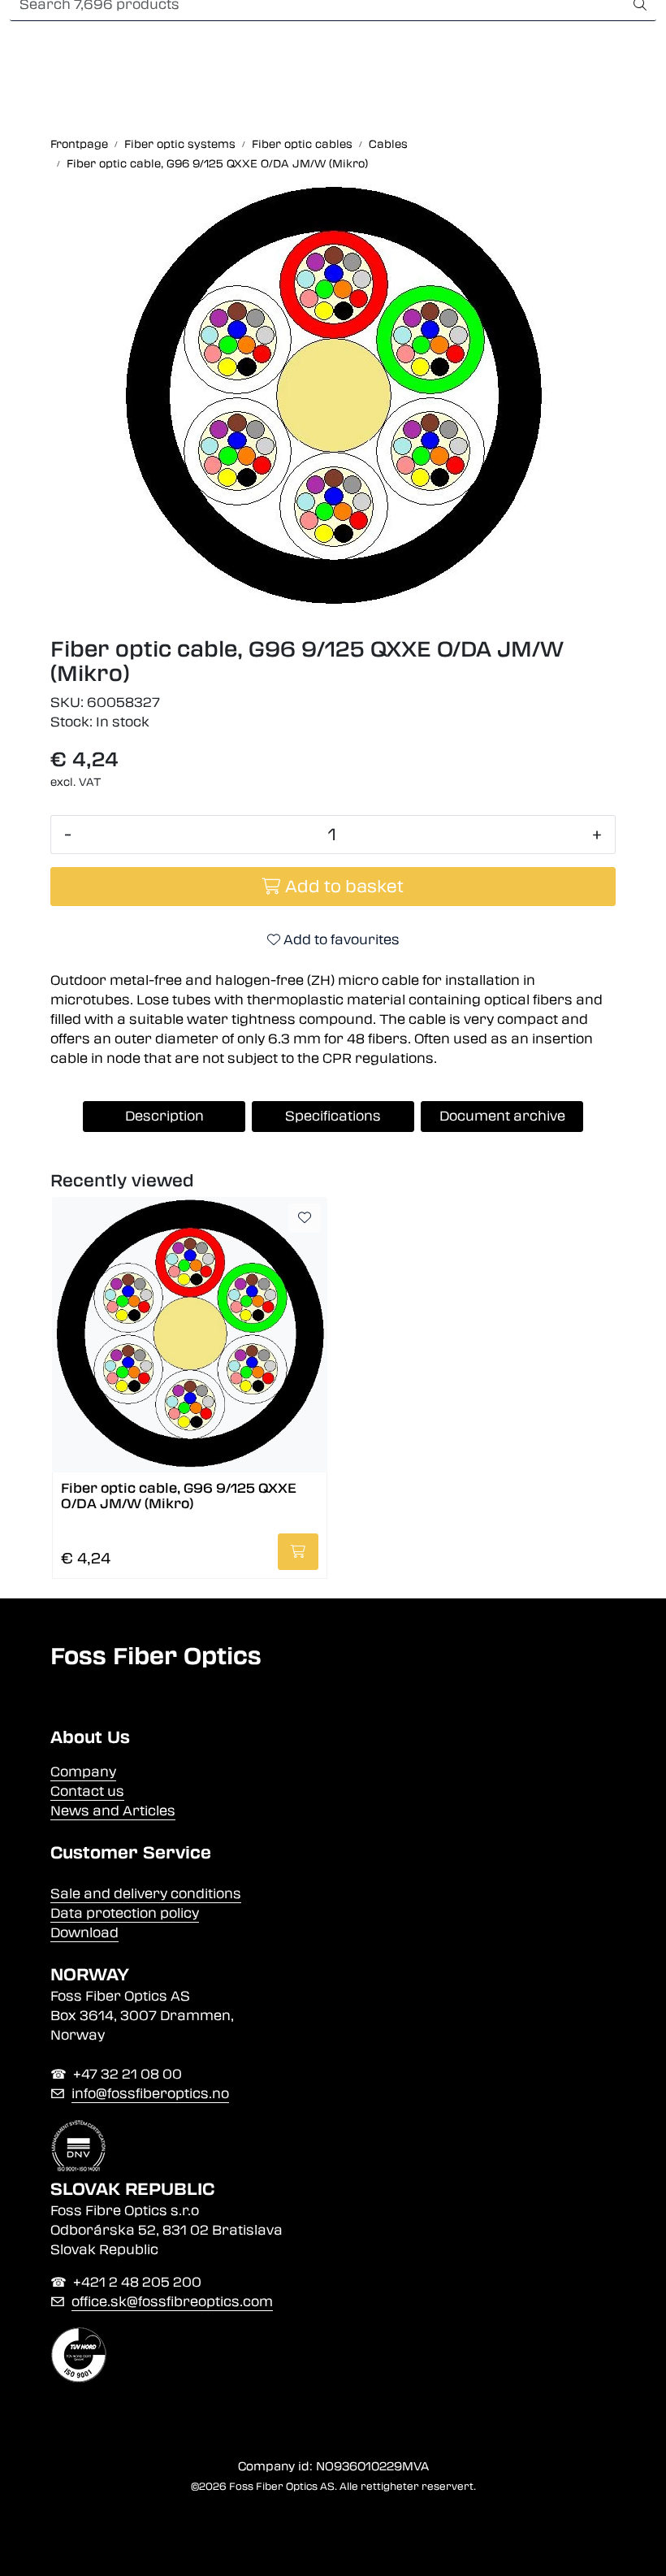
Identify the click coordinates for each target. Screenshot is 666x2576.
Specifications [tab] (333, 1116)
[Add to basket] (298, 1552)
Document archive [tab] (502, 1116)
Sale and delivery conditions (146, 1894)
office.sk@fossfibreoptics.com (172, 2302)
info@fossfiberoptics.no (150, 2094)
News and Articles (113, 1811)
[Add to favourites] (305, 1218)
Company (83, 1772)
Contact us (87, 1791)
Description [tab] (164, 1116)
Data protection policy (125, 1913)
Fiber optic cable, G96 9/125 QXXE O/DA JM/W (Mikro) (179, 1496)
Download (84, 1933)
